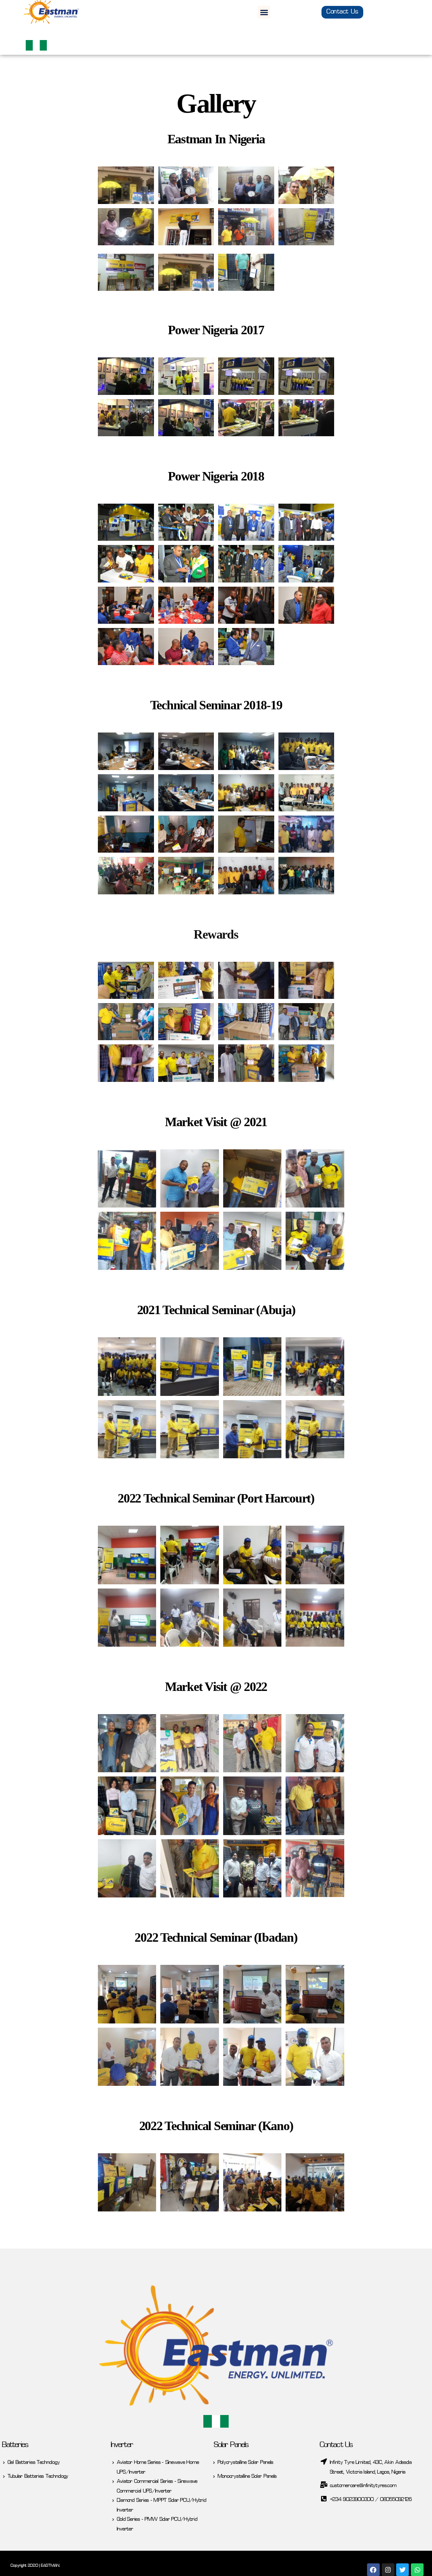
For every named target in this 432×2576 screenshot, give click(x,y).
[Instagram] (388, 2570)
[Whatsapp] (417, 2570)
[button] (264, 12)
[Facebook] (373, 2570)
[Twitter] (402, 2570)
